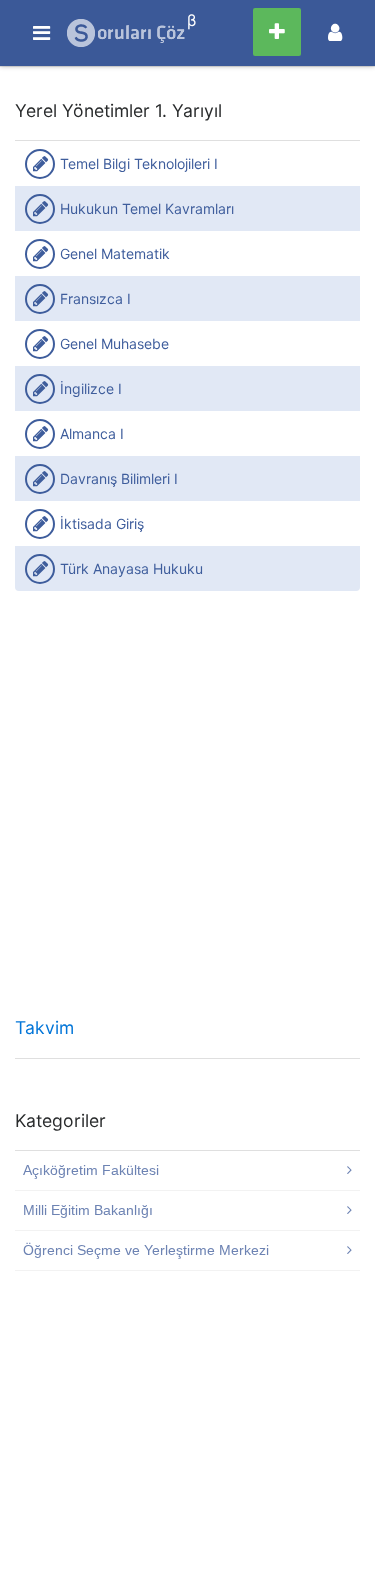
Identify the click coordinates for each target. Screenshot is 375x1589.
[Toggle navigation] (335, 32)
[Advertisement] (187, 810)
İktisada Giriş (102, 523)
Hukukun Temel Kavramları (147, 208)
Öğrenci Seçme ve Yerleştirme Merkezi (146, 1250)
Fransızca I (95, 298)
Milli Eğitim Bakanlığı (88, 1210)
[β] (127, 33)
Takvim (44, 1027)
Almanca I (92, 433)
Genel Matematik (115, 253)
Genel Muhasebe (114, 343)
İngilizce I (91, 388)
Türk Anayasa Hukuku (131, 568)
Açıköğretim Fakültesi (91, 1170)
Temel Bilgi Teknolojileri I (139, 163)
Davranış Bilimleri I (119, 478)
